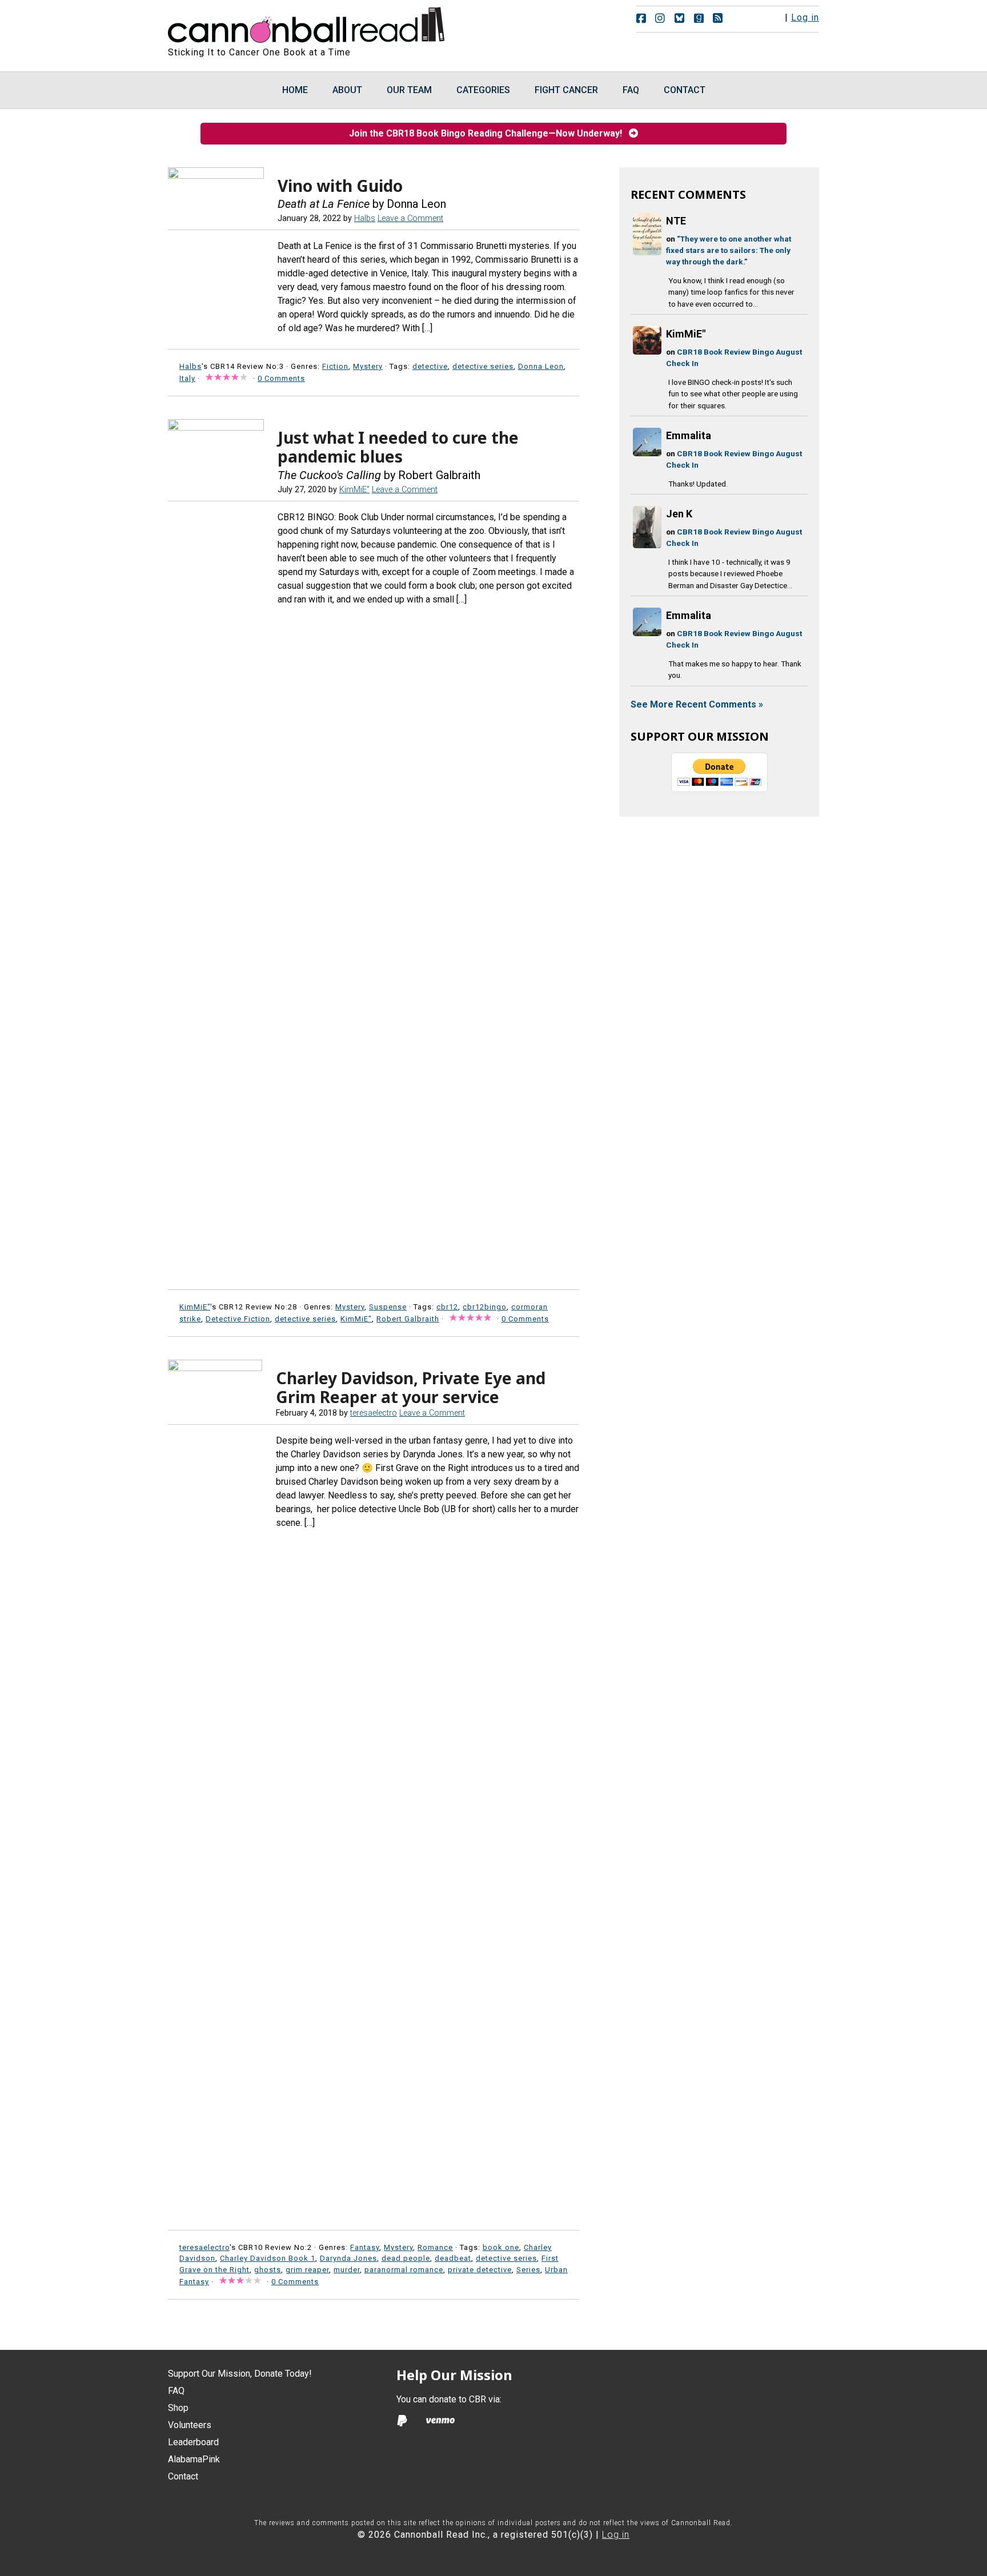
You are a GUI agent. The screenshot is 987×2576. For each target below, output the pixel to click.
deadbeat (453, 2258)
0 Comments (281, 378)
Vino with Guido (340, 186)
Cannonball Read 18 (307, 23)
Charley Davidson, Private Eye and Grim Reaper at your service (411, 1388)
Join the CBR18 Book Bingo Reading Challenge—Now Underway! (489, 133)
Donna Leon (541, 366)
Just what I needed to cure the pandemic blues (398, 447)
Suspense (388, 1307)
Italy (187, 378)
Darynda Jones (348, 2258)
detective (430, 366)
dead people (406, 2258)
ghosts (268, 2270)
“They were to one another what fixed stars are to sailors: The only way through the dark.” (729, 250)
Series (528, 2270)
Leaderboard (193, 2442)
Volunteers (190, 2425)
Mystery (368, 366)
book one (501, 2247)
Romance (435, 2247)
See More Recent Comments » (697, 704)
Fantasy (365, 2247)
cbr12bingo (485, 1307)
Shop (178, 2408)
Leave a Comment (410, 218)
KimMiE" (356, 1319)
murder (347, 2270)
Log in (805, 17)
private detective (480, 2270)
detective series (483, 366)
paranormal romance (404, 2270)
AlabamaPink (194, 2459)
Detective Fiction (238, 1319)
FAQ (176, 2391)
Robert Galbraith (408, 1319)
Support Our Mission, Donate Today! (240, 2374)
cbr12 (447, 1307)
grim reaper (307, 2270)
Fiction (335, 366)
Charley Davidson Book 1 (268, 2258)
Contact (183, 2476)
